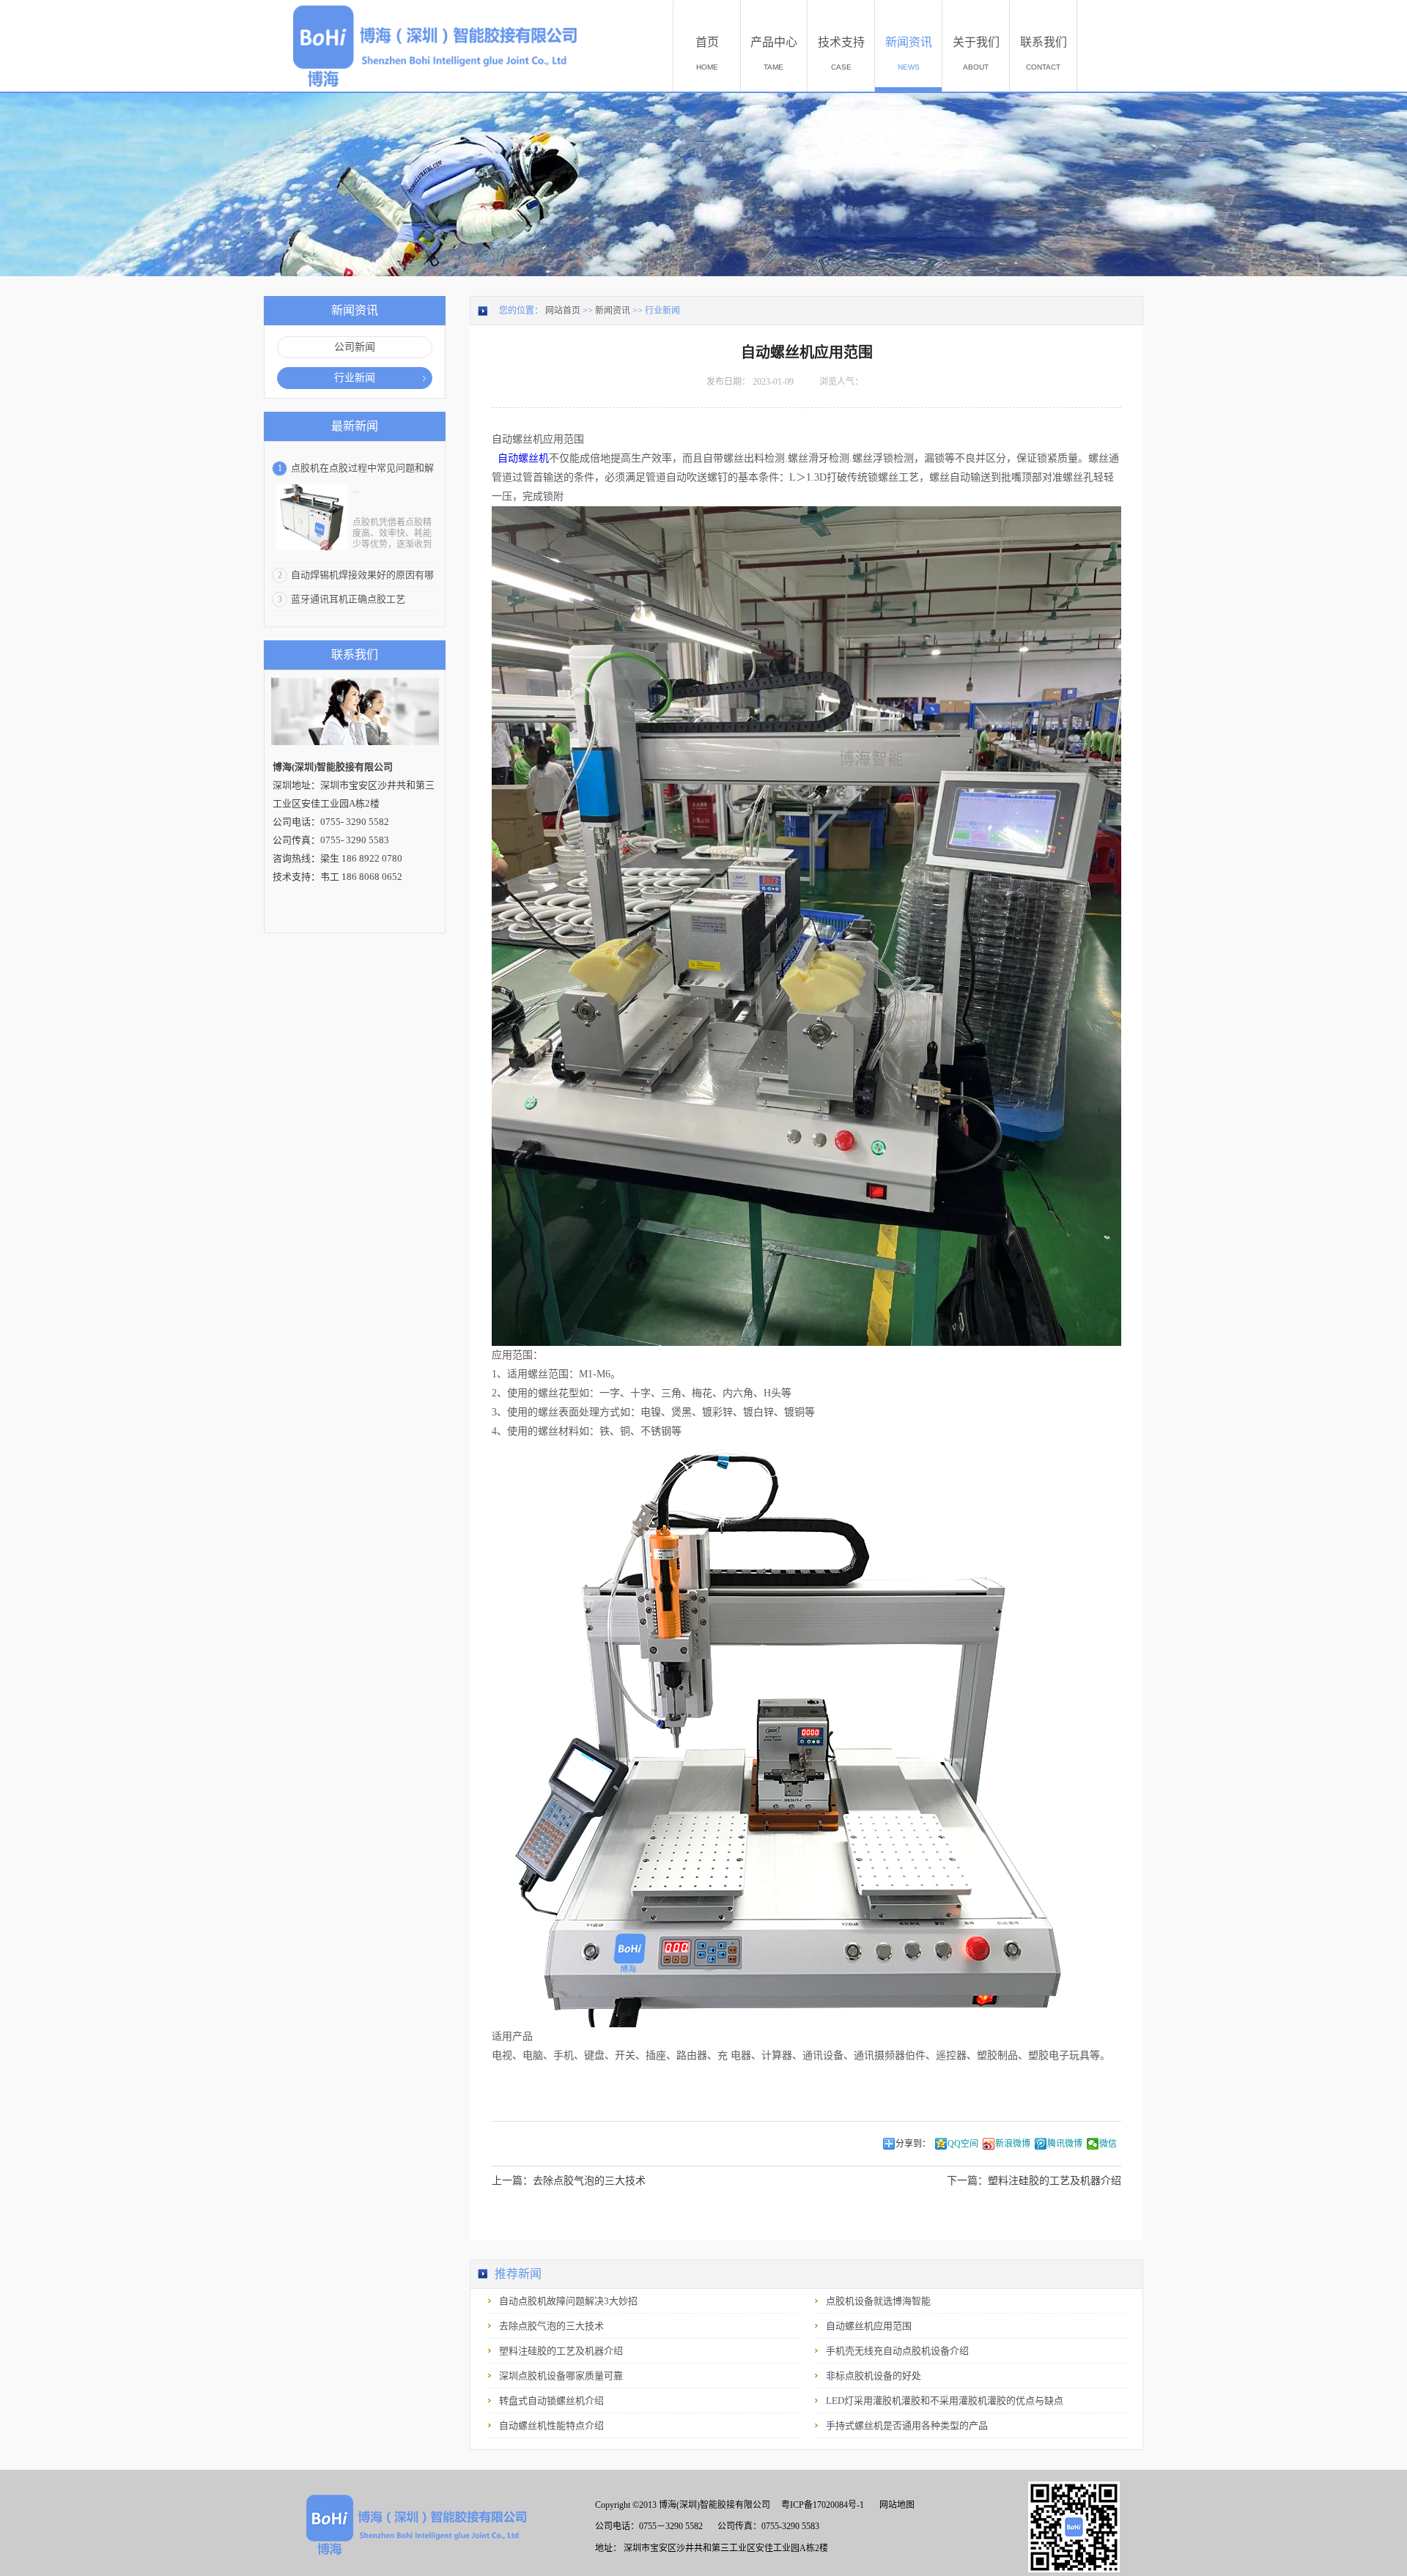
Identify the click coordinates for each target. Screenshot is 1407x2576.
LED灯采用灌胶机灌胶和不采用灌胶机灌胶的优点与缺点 (945, 2401)
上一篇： (569, 2181)
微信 (1108, 2144)
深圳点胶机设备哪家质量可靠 (561, 2376)
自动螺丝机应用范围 (869, 2326)
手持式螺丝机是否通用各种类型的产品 (907, 2425)
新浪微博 (1013, 2144)
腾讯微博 (1065, 2144)
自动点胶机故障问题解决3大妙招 (568, 2301)
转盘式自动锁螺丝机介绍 (551, 2401)
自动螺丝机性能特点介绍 (551, 2425)
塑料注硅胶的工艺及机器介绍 (561, 2351)
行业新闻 (662, 311)
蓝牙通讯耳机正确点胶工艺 (348, 599)
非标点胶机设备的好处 (874, 2376)
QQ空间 (963, 2144)
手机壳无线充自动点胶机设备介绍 (897, 2351)
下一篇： (1034, 2181)
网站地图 (895, 2505)
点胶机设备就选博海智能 (878, 2301)
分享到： (913, 2144)
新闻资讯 (613, 311)
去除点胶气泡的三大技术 (551, 2326)
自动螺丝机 (523, 458)
